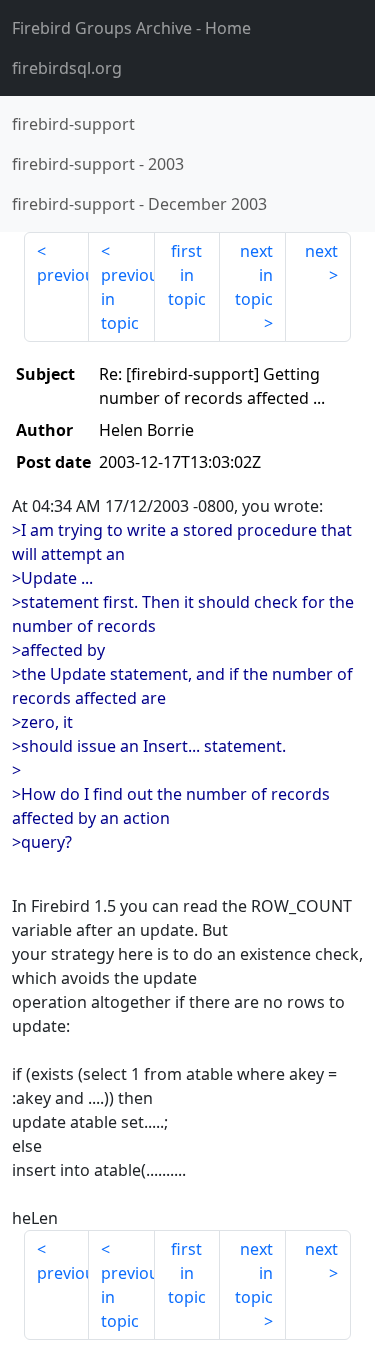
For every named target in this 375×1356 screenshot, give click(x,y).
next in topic (254, 275)
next (321, 251)
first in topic (187, 275)
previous (63, 275)
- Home (131, 28)
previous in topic (127, 299)
